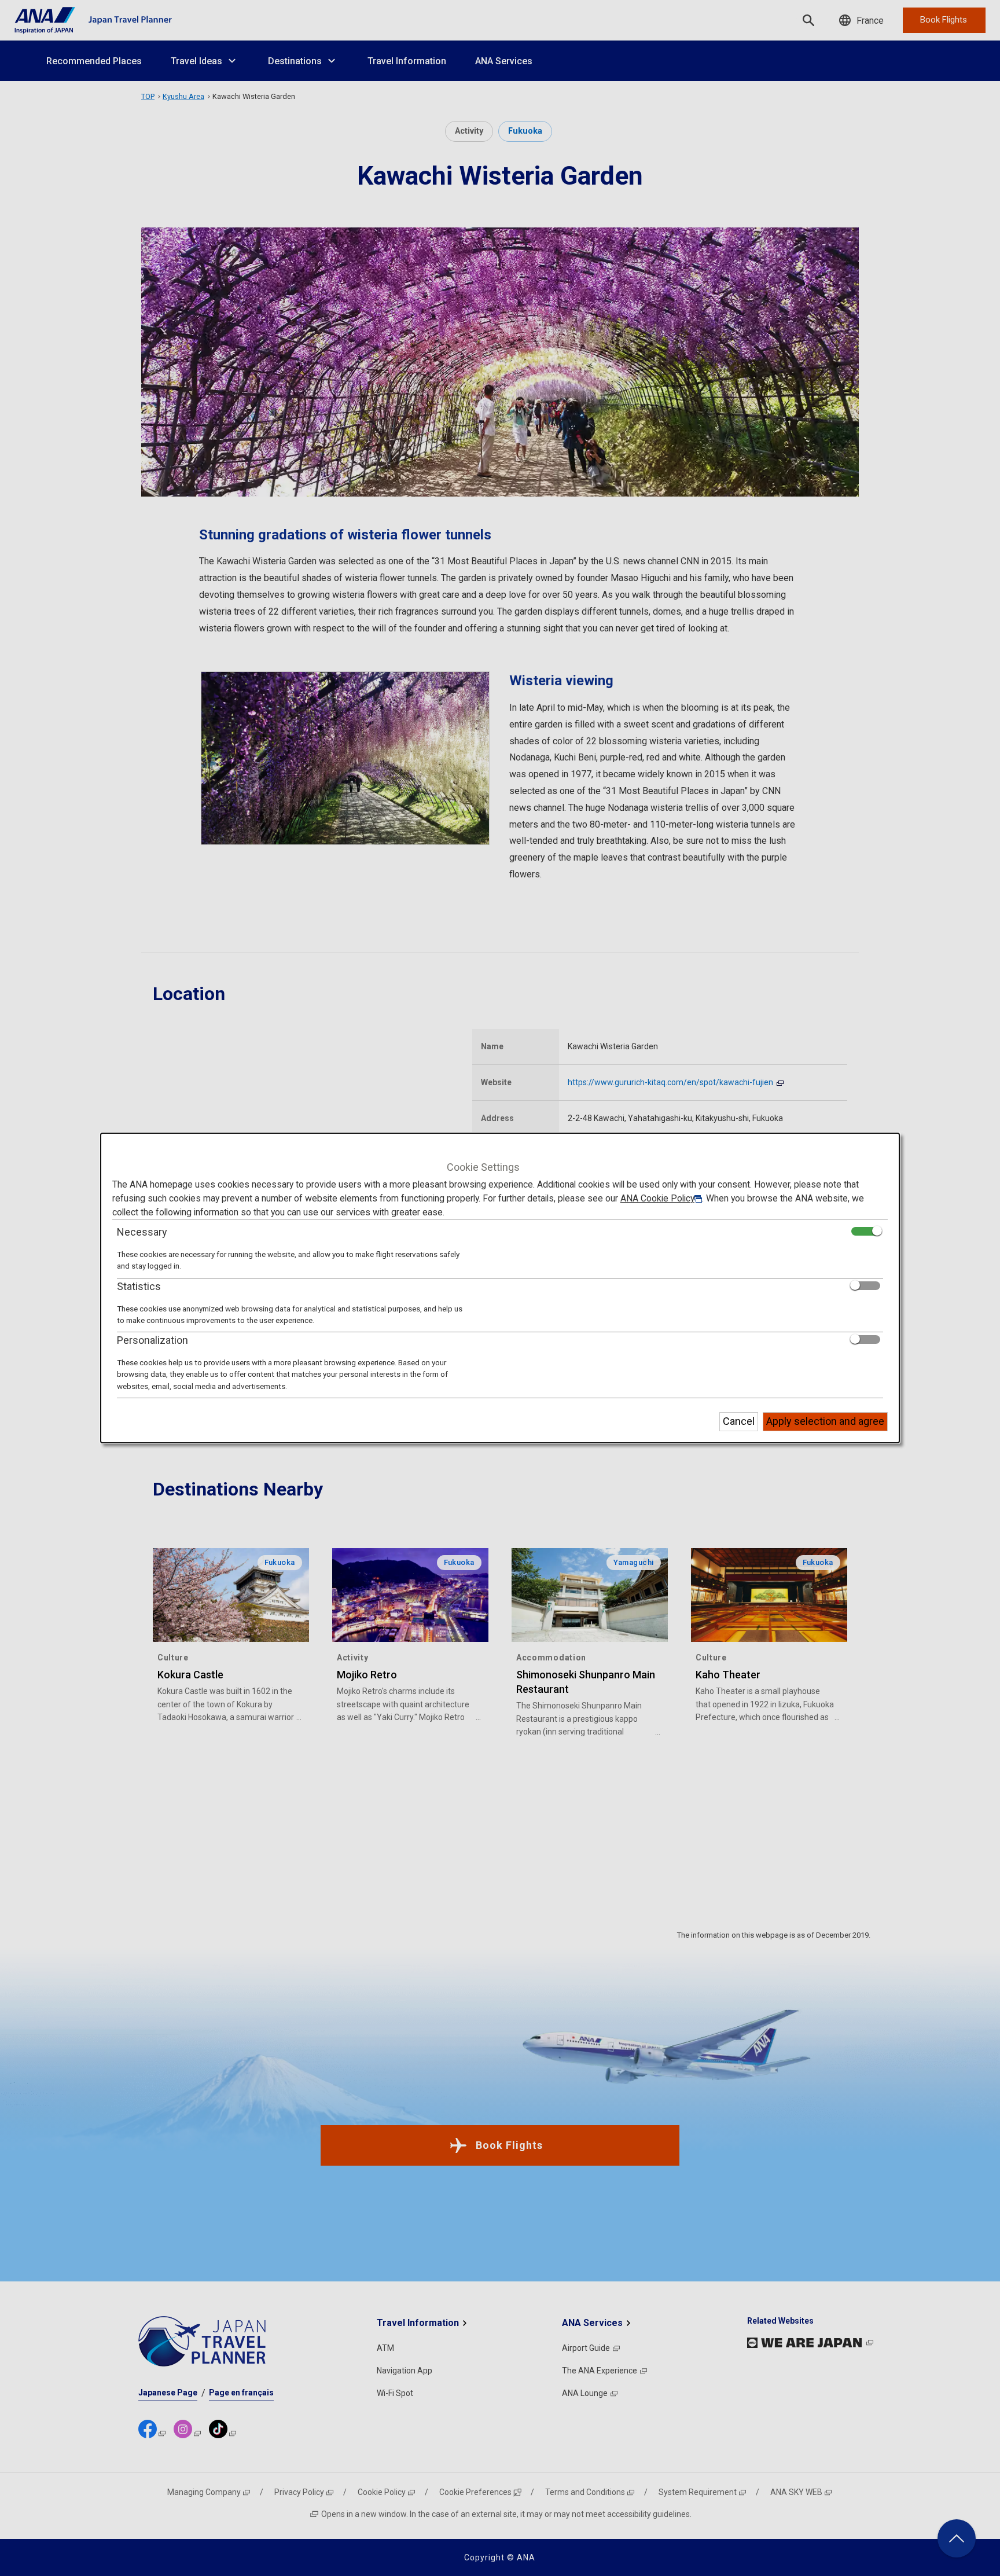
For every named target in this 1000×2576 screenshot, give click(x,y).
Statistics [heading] (139, 1286)
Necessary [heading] (142, 1232)
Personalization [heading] (152, 1340)
